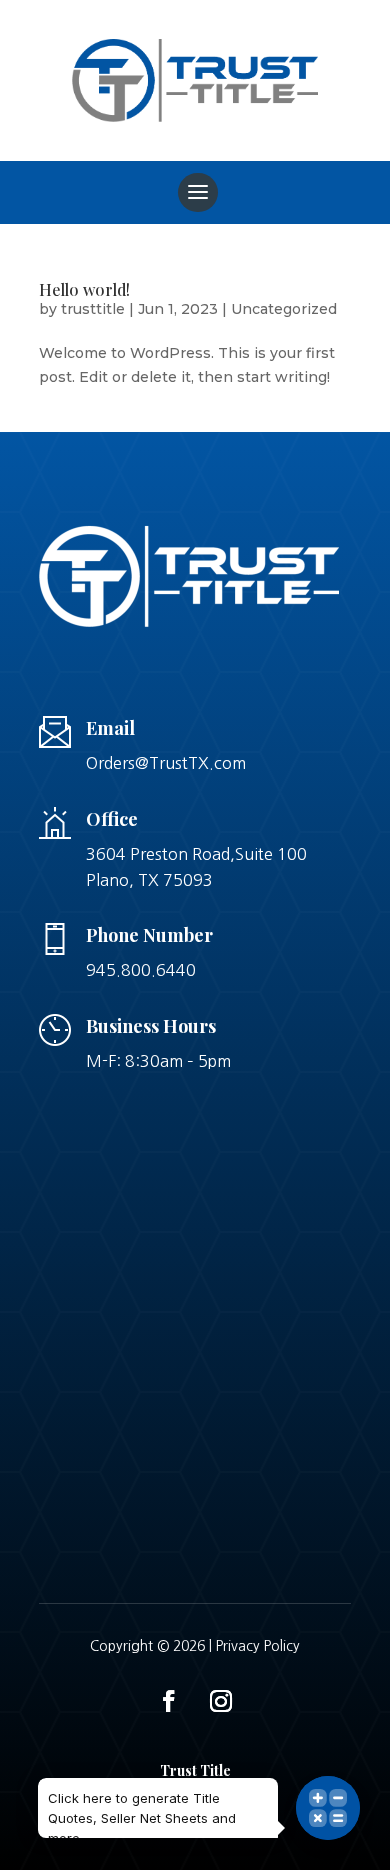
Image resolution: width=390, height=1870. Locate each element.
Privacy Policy (258, 1646)
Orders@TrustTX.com (166, 763)
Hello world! (84, 289)
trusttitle (93, 309)
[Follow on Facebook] (169, 1701)
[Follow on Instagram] (221, 1701)
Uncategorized (284, 309)
